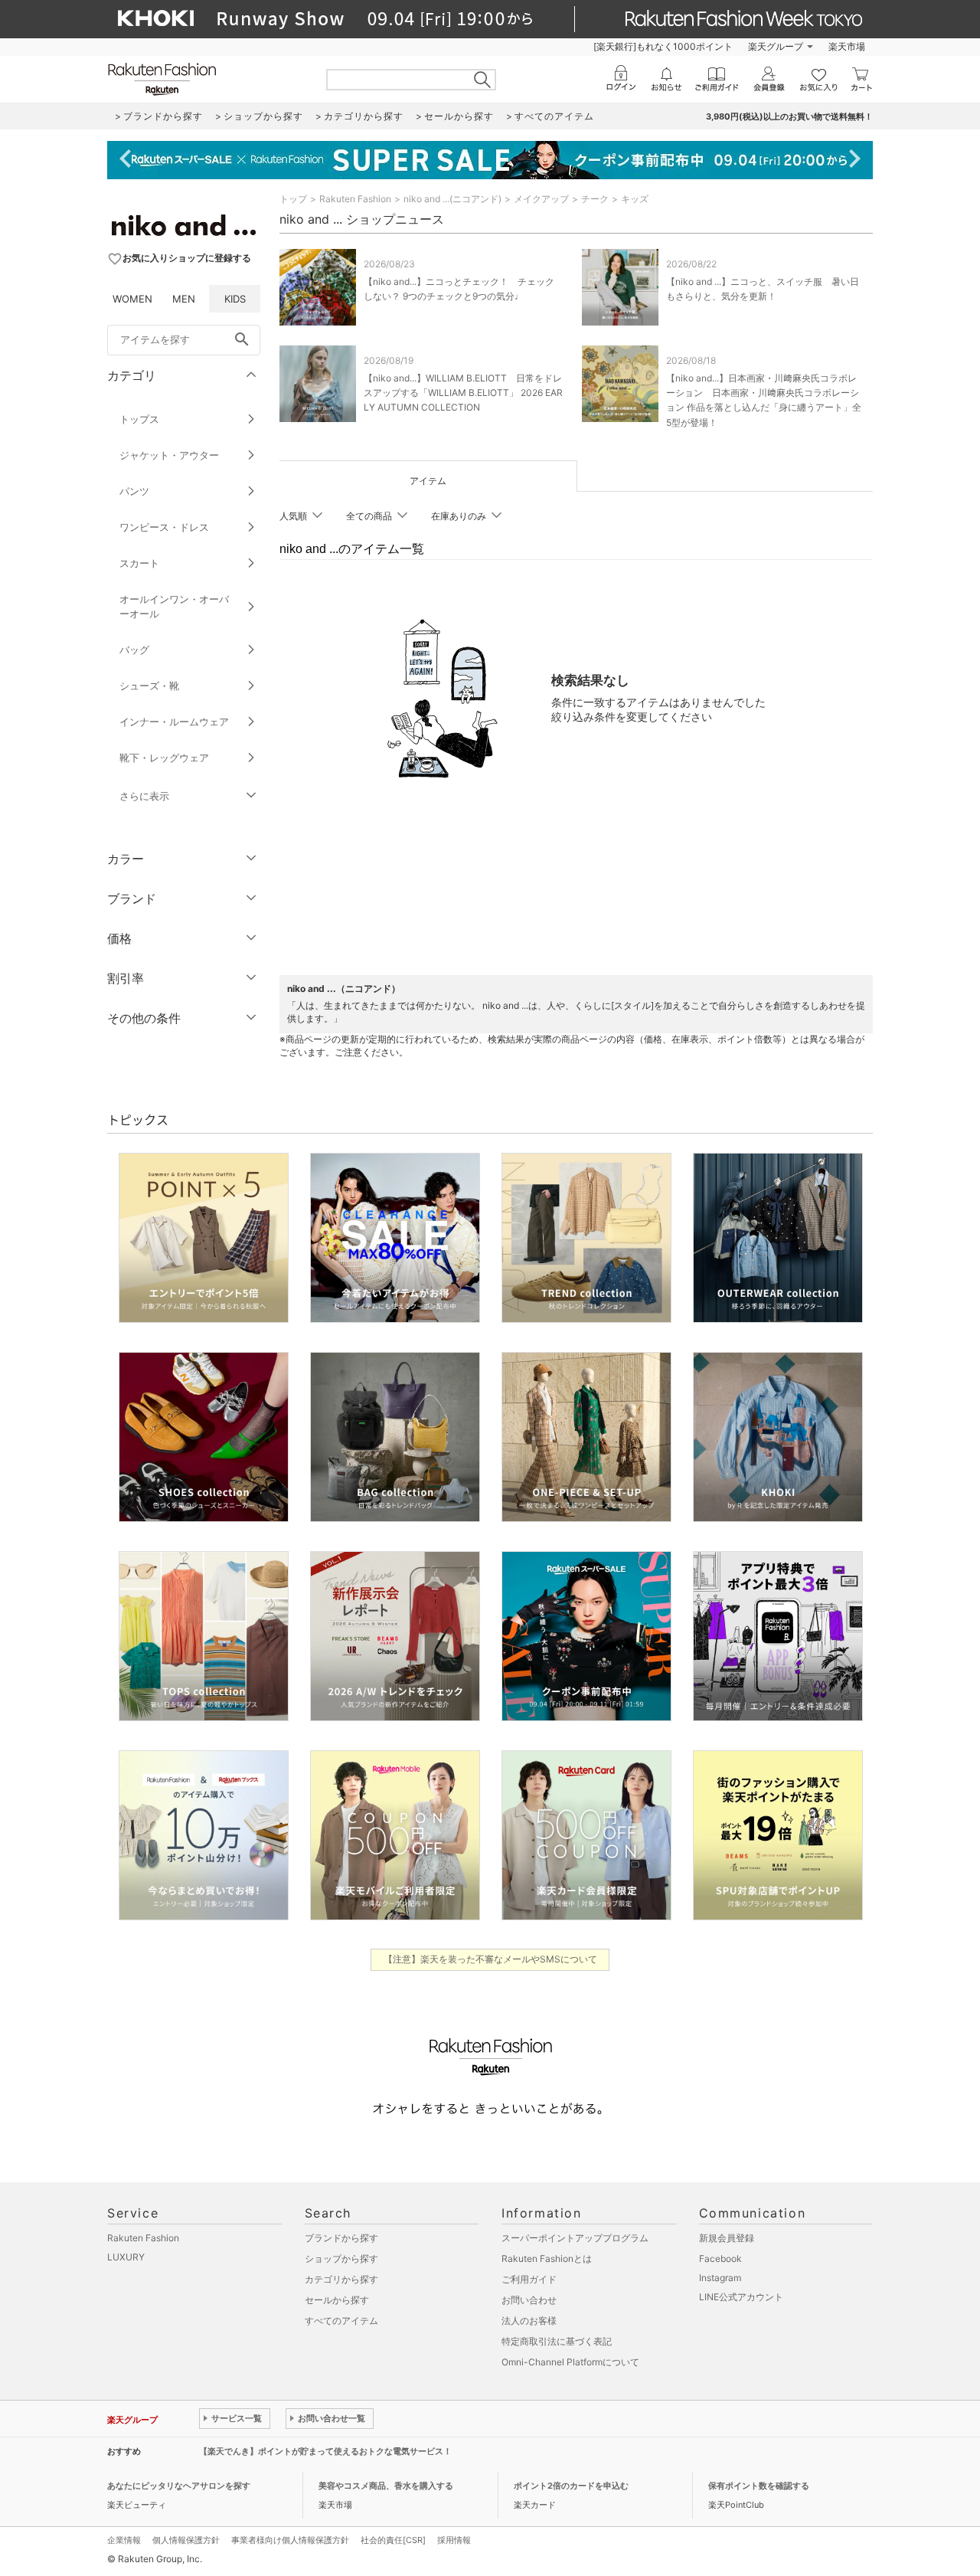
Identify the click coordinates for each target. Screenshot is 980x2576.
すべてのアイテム (341, 2321)
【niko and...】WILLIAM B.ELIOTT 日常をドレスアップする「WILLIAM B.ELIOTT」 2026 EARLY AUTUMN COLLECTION (463, 393)
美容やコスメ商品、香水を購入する (386, 2486)
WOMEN (132, 299)
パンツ (134, 491)
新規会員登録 (727, 2238)
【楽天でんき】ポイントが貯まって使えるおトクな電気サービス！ (325, 2451)
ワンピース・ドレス (164, 527)
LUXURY (126, 2257)
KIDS (235, 299)
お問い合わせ (529, 2300)
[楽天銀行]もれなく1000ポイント (663, 46)
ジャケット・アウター (169, 455)
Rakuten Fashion (355, 199)
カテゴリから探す (341, 2279)
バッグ (134, 650)
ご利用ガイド (529, 2279)
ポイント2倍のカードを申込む (571, 2486)
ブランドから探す (341, 2238)
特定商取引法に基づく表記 (557, 2341)
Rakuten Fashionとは (547, 2259)
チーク (595, 199)
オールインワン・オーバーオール (174, 606)
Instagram (720, 2278)
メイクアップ (541, 199)
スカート (139, 563)
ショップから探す (341, 2259)
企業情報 (124, 2540)
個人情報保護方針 (186, 2540)
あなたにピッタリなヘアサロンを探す (179, 2486)
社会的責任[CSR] (393, 2540)
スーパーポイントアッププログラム (575, 2238)
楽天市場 (847, 46)
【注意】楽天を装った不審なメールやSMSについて (490, 1959)
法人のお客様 (529, 2321)
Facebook (720, 2259)
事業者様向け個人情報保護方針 (290, 2540)
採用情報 (454, 2540)
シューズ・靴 (149, 686)
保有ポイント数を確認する (759, 2486)
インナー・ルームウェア (174, 722)
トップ (293, 199)
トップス (139, 419)
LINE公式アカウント (741, 2297)
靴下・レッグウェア (164, 758)
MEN (184, 299)
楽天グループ (776, 46)
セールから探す (337, 2300)
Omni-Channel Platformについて (570, 2362)
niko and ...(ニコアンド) (452, 199)
